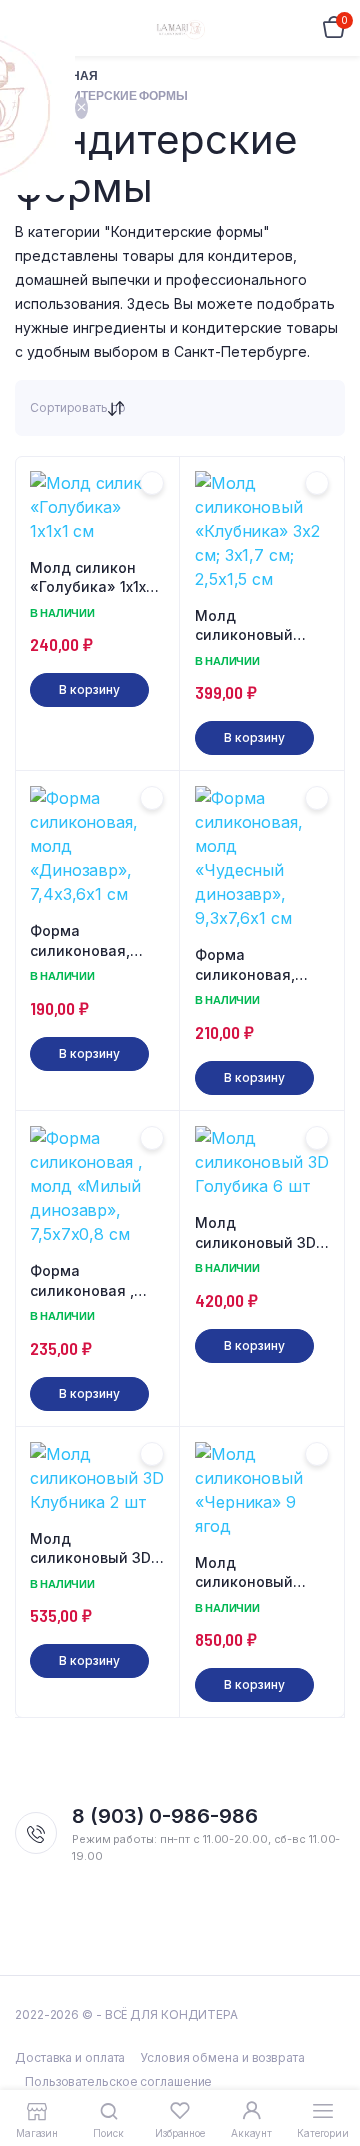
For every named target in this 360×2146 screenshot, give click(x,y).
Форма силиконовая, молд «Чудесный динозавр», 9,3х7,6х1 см (257, 965)
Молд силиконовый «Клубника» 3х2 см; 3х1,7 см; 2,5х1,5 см (253, 626)
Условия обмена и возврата (222, 2057)
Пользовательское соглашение (118, 2081)
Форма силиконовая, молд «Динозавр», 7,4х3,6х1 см (80, 941)
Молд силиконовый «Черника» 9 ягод (261, 1573)
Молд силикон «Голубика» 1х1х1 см (91, 578)
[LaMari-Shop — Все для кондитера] (180, 28)
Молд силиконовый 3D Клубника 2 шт (90, 1549)
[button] (152, 483)
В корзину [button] (89, 689)
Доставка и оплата (70, 2057)
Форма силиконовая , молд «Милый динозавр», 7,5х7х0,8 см (82, 1281)
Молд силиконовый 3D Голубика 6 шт (255, 1233)
